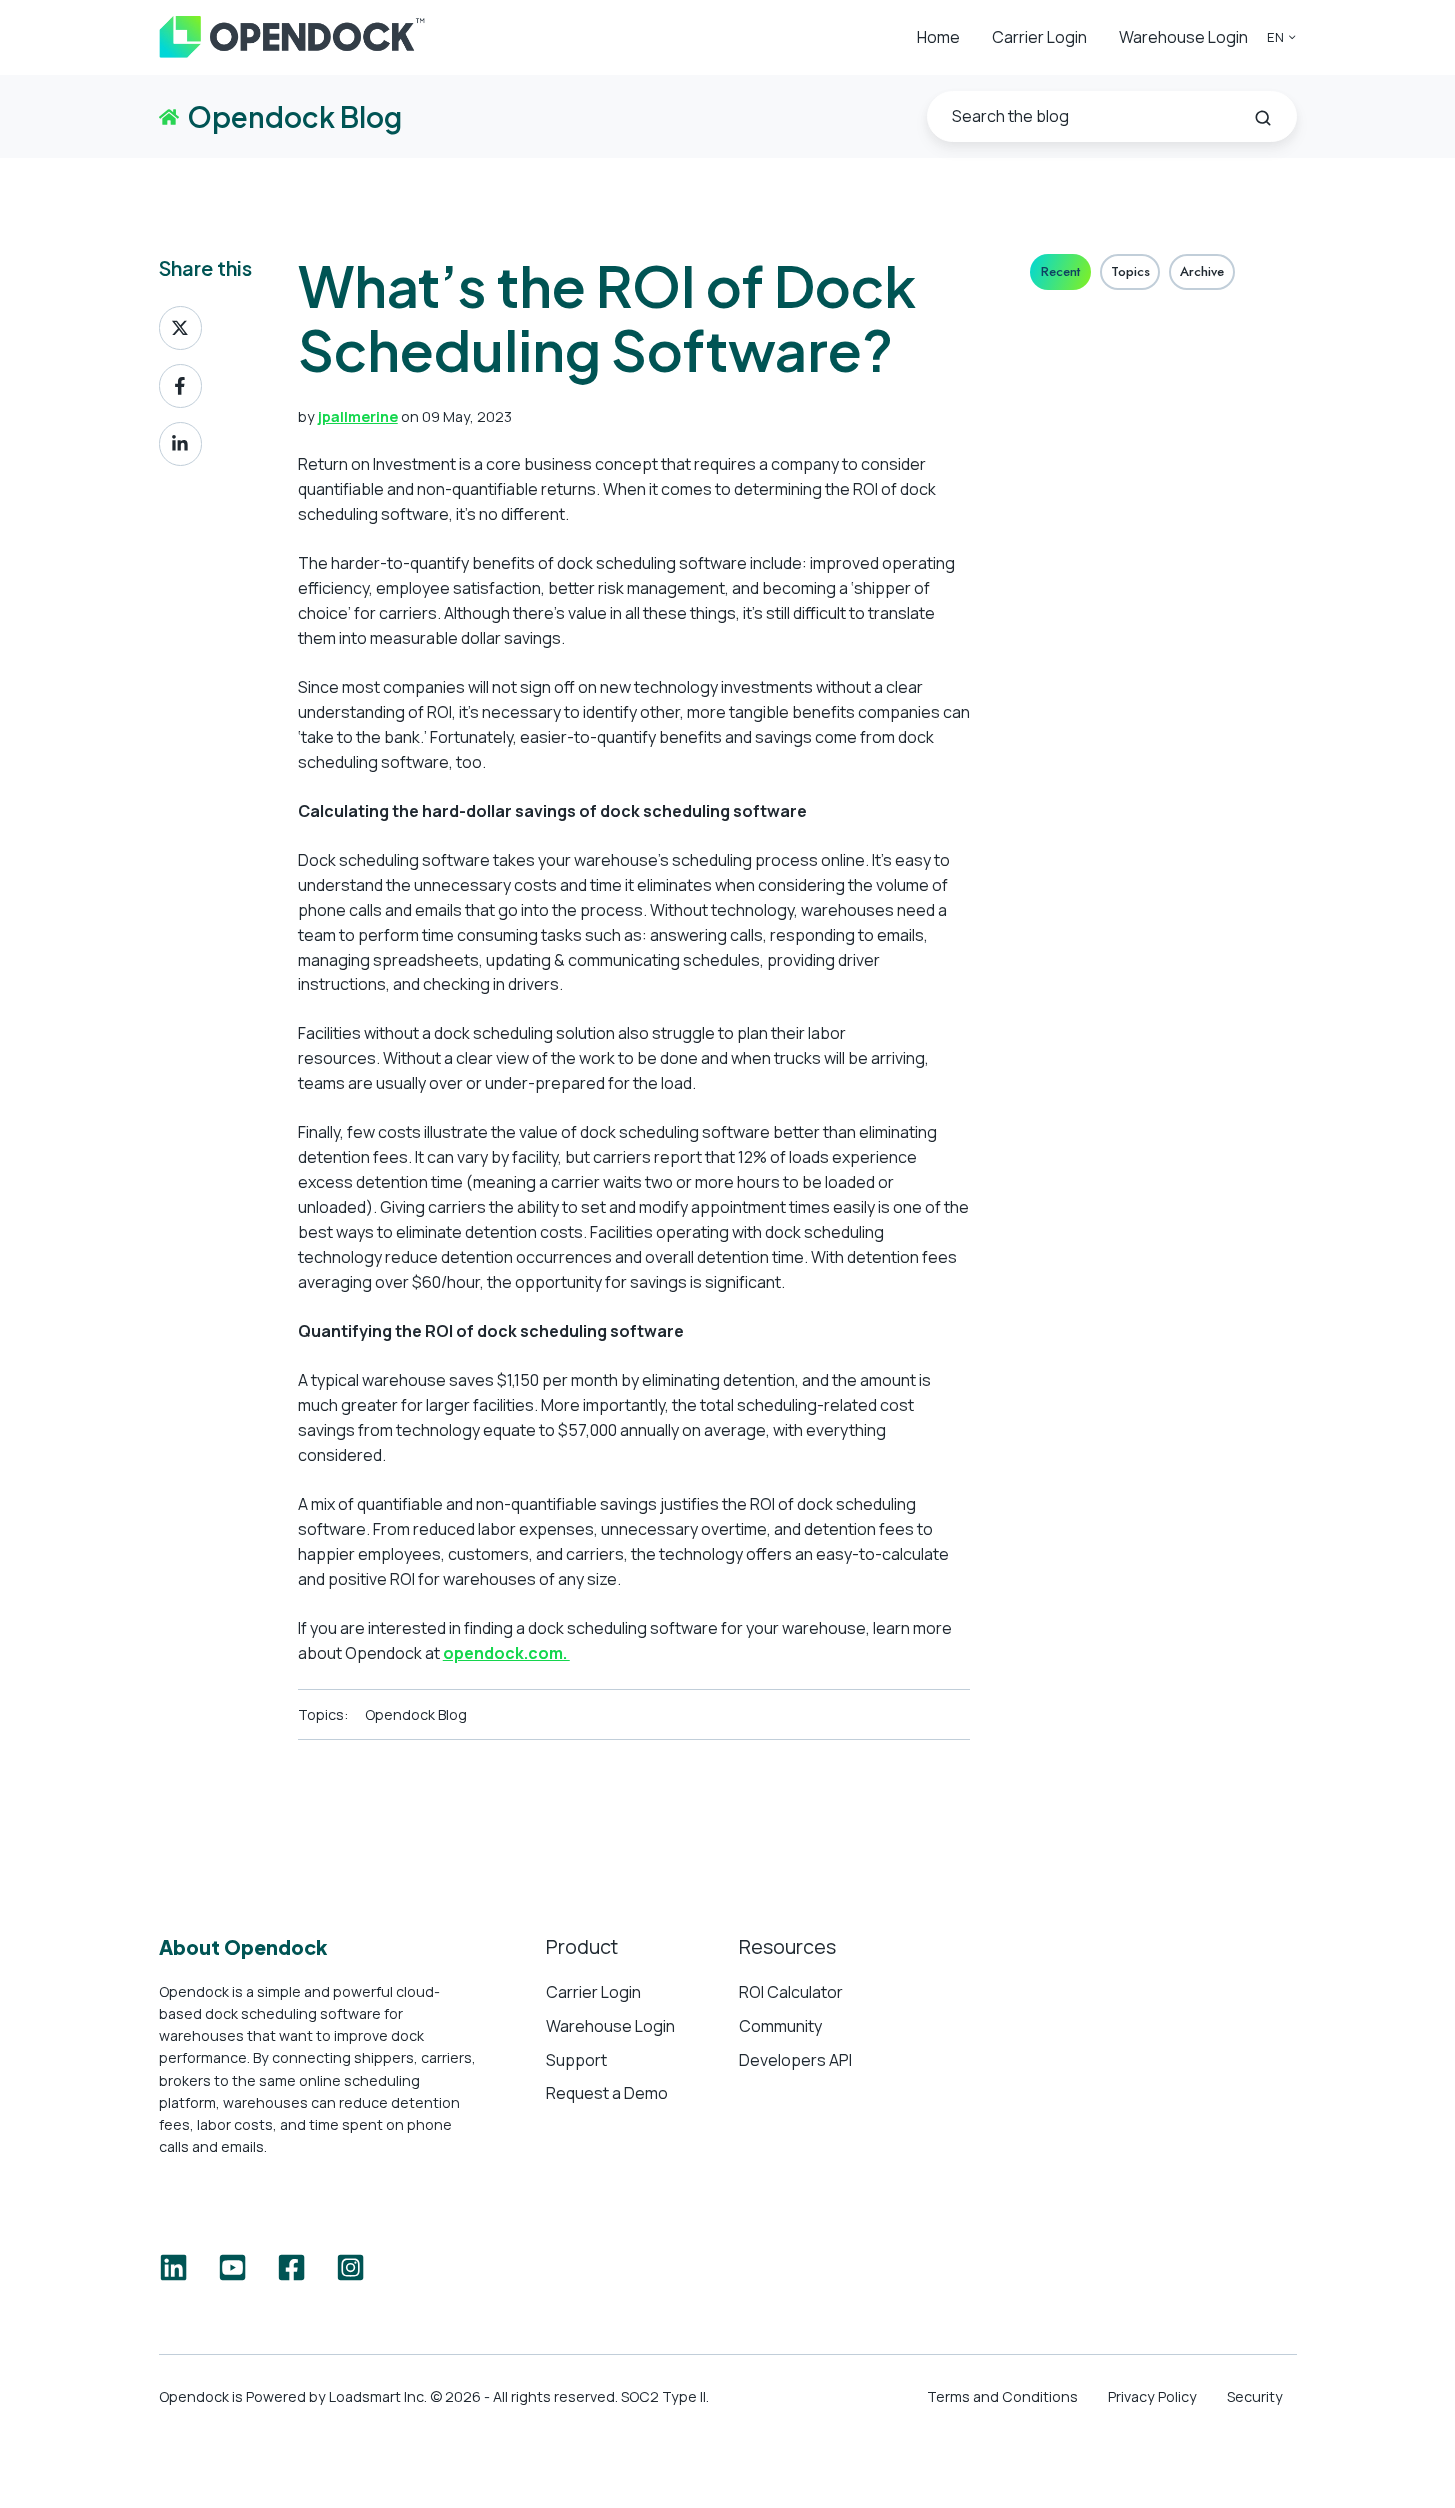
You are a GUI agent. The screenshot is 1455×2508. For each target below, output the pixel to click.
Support (576, 2060)
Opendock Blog (416, 1714)
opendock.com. (506, 1653)
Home (938, 37)
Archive (1202, 271)
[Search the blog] (1263, 118)
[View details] (173, 2267)
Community (780, 2026)
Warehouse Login (1183, 37)
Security (1255, 2396)
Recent (1060, 271)
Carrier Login (1039, 37)
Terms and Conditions (1002, 2396)
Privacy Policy (1152, 2396)
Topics (1130, 271)
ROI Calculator (791, 1992)
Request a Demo (607, 2093)
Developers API (795, 2060)
